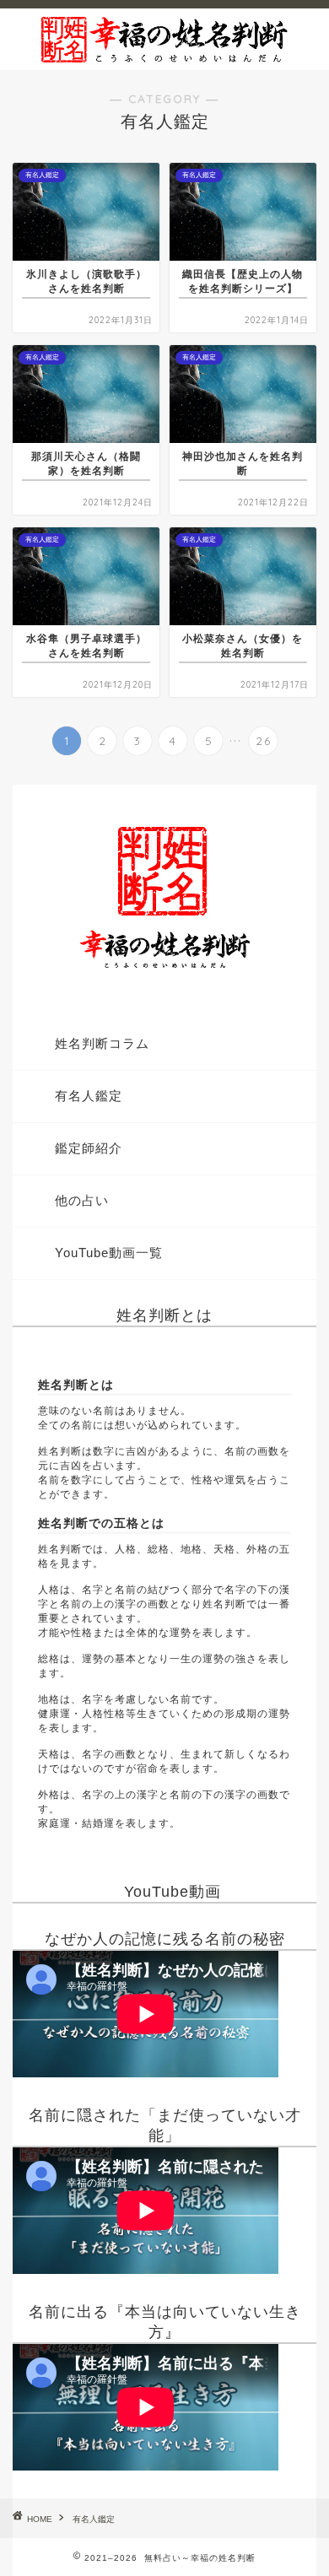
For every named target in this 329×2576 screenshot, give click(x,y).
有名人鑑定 (89, 1096)
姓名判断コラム (102, 1043)
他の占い (82, 1200)
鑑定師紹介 (89, 1148)
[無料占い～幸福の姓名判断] (164, 57)
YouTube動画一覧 (109, 1253)
